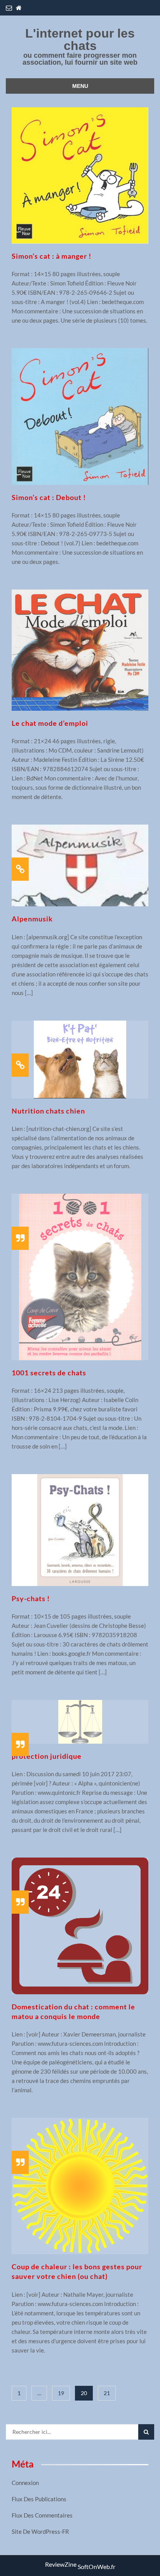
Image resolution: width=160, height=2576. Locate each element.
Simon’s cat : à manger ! (51, 256)
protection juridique (47, 1756)
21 (107, 2393)
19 (61, 2393)
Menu (80, 86)
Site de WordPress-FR (40, 2531)
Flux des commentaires (42, 2515)
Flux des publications (39, 2499)
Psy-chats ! (31, 1598)
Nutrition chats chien (48, 1111)
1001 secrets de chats (49, 1373)
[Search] (146, 2432)
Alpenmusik (32, 919)
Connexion (25, 2483)
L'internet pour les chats (80, 40)
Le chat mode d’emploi (50, 723)
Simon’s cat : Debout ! (49, 497)
